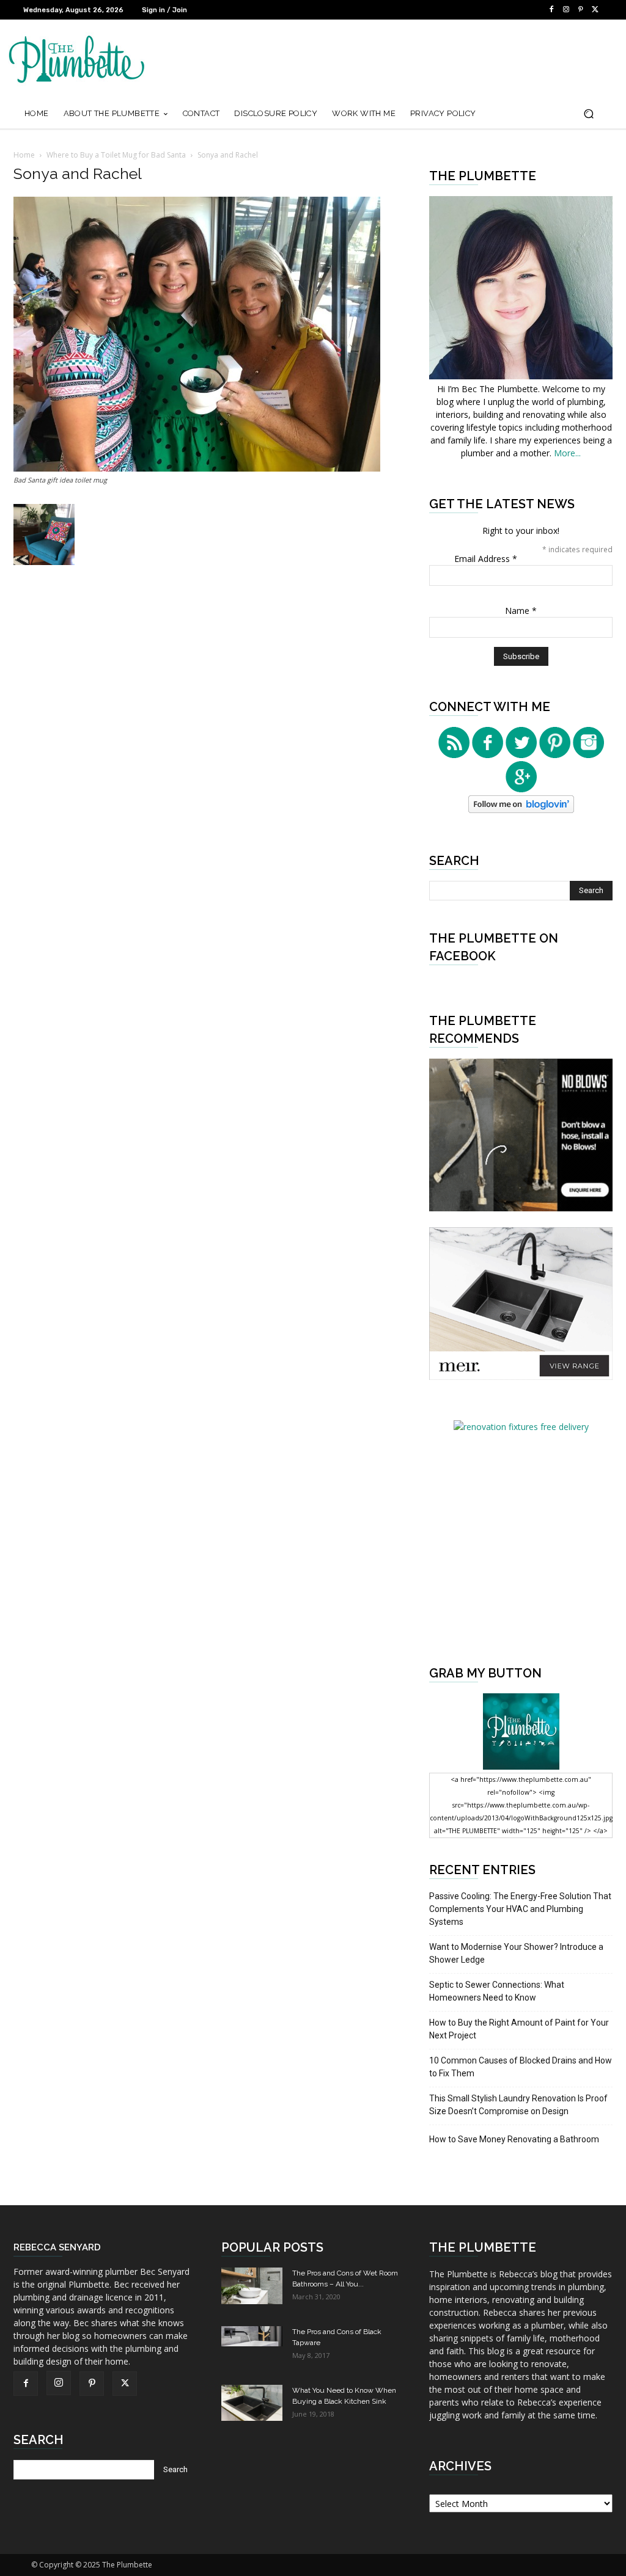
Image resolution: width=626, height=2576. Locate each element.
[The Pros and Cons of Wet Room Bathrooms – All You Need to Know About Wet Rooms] (252, 2286)
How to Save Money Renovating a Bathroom (514, 2139)
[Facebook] (551, 10)
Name (521, 611)
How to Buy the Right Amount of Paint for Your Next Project (519, 2029)
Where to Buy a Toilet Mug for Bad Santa (116, 155)
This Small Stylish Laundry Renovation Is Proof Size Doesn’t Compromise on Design (518, 2105)
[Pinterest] (581, 10)
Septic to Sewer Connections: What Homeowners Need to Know (497, 1991)
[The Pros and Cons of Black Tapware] (252, 2336)
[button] (588, 114)
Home (24, 155)
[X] (595, 10)
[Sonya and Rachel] (197, 468)
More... (567, 453)
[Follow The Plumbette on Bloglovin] (521, 810)
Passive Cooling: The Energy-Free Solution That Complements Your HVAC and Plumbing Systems (520, 1909)
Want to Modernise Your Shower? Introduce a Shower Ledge (516, 1953)
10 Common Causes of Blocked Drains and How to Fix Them (521, 2067)
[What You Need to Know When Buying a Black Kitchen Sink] (252, 2403)
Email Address (486, 559)
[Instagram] (566, 10)
